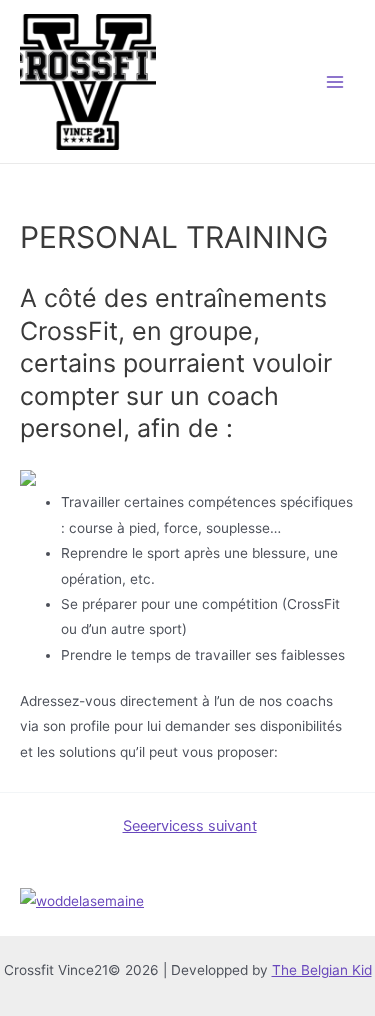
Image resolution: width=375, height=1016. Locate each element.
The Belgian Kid (322, 970)
